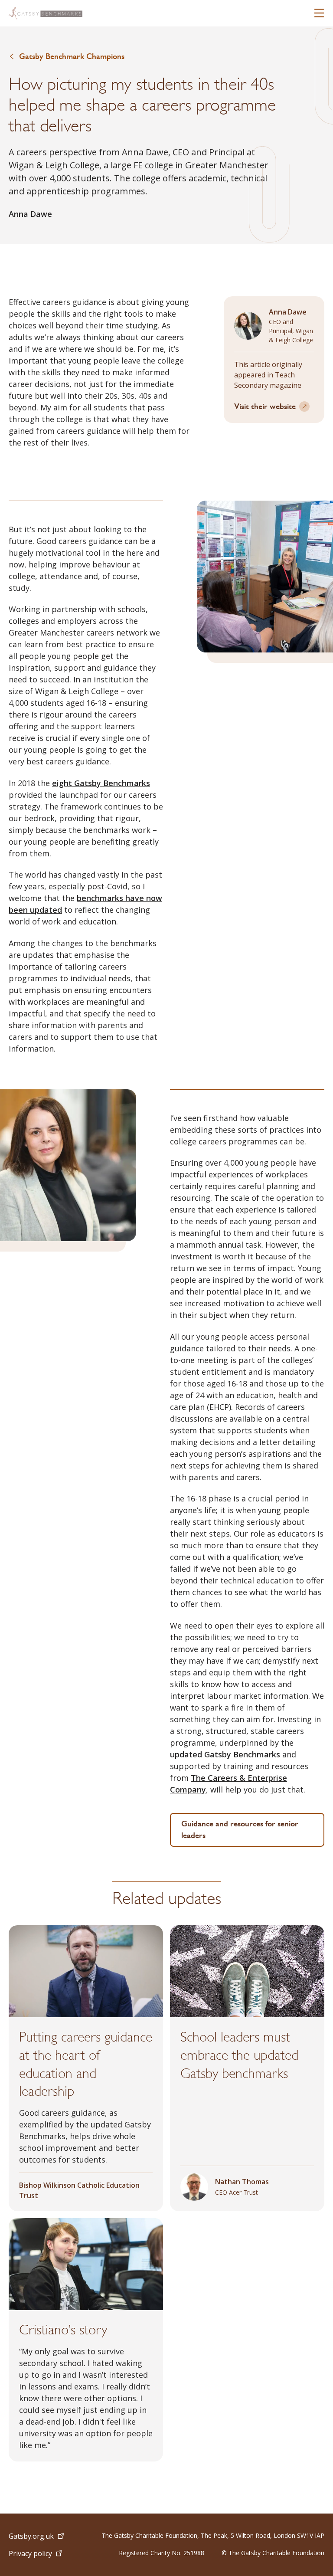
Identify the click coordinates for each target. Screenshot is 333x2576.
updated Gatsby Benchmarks (225, 1754)
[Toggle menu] (319, 13)
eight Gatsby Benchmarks (101, 783)
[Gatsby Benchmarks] (46, 13)
